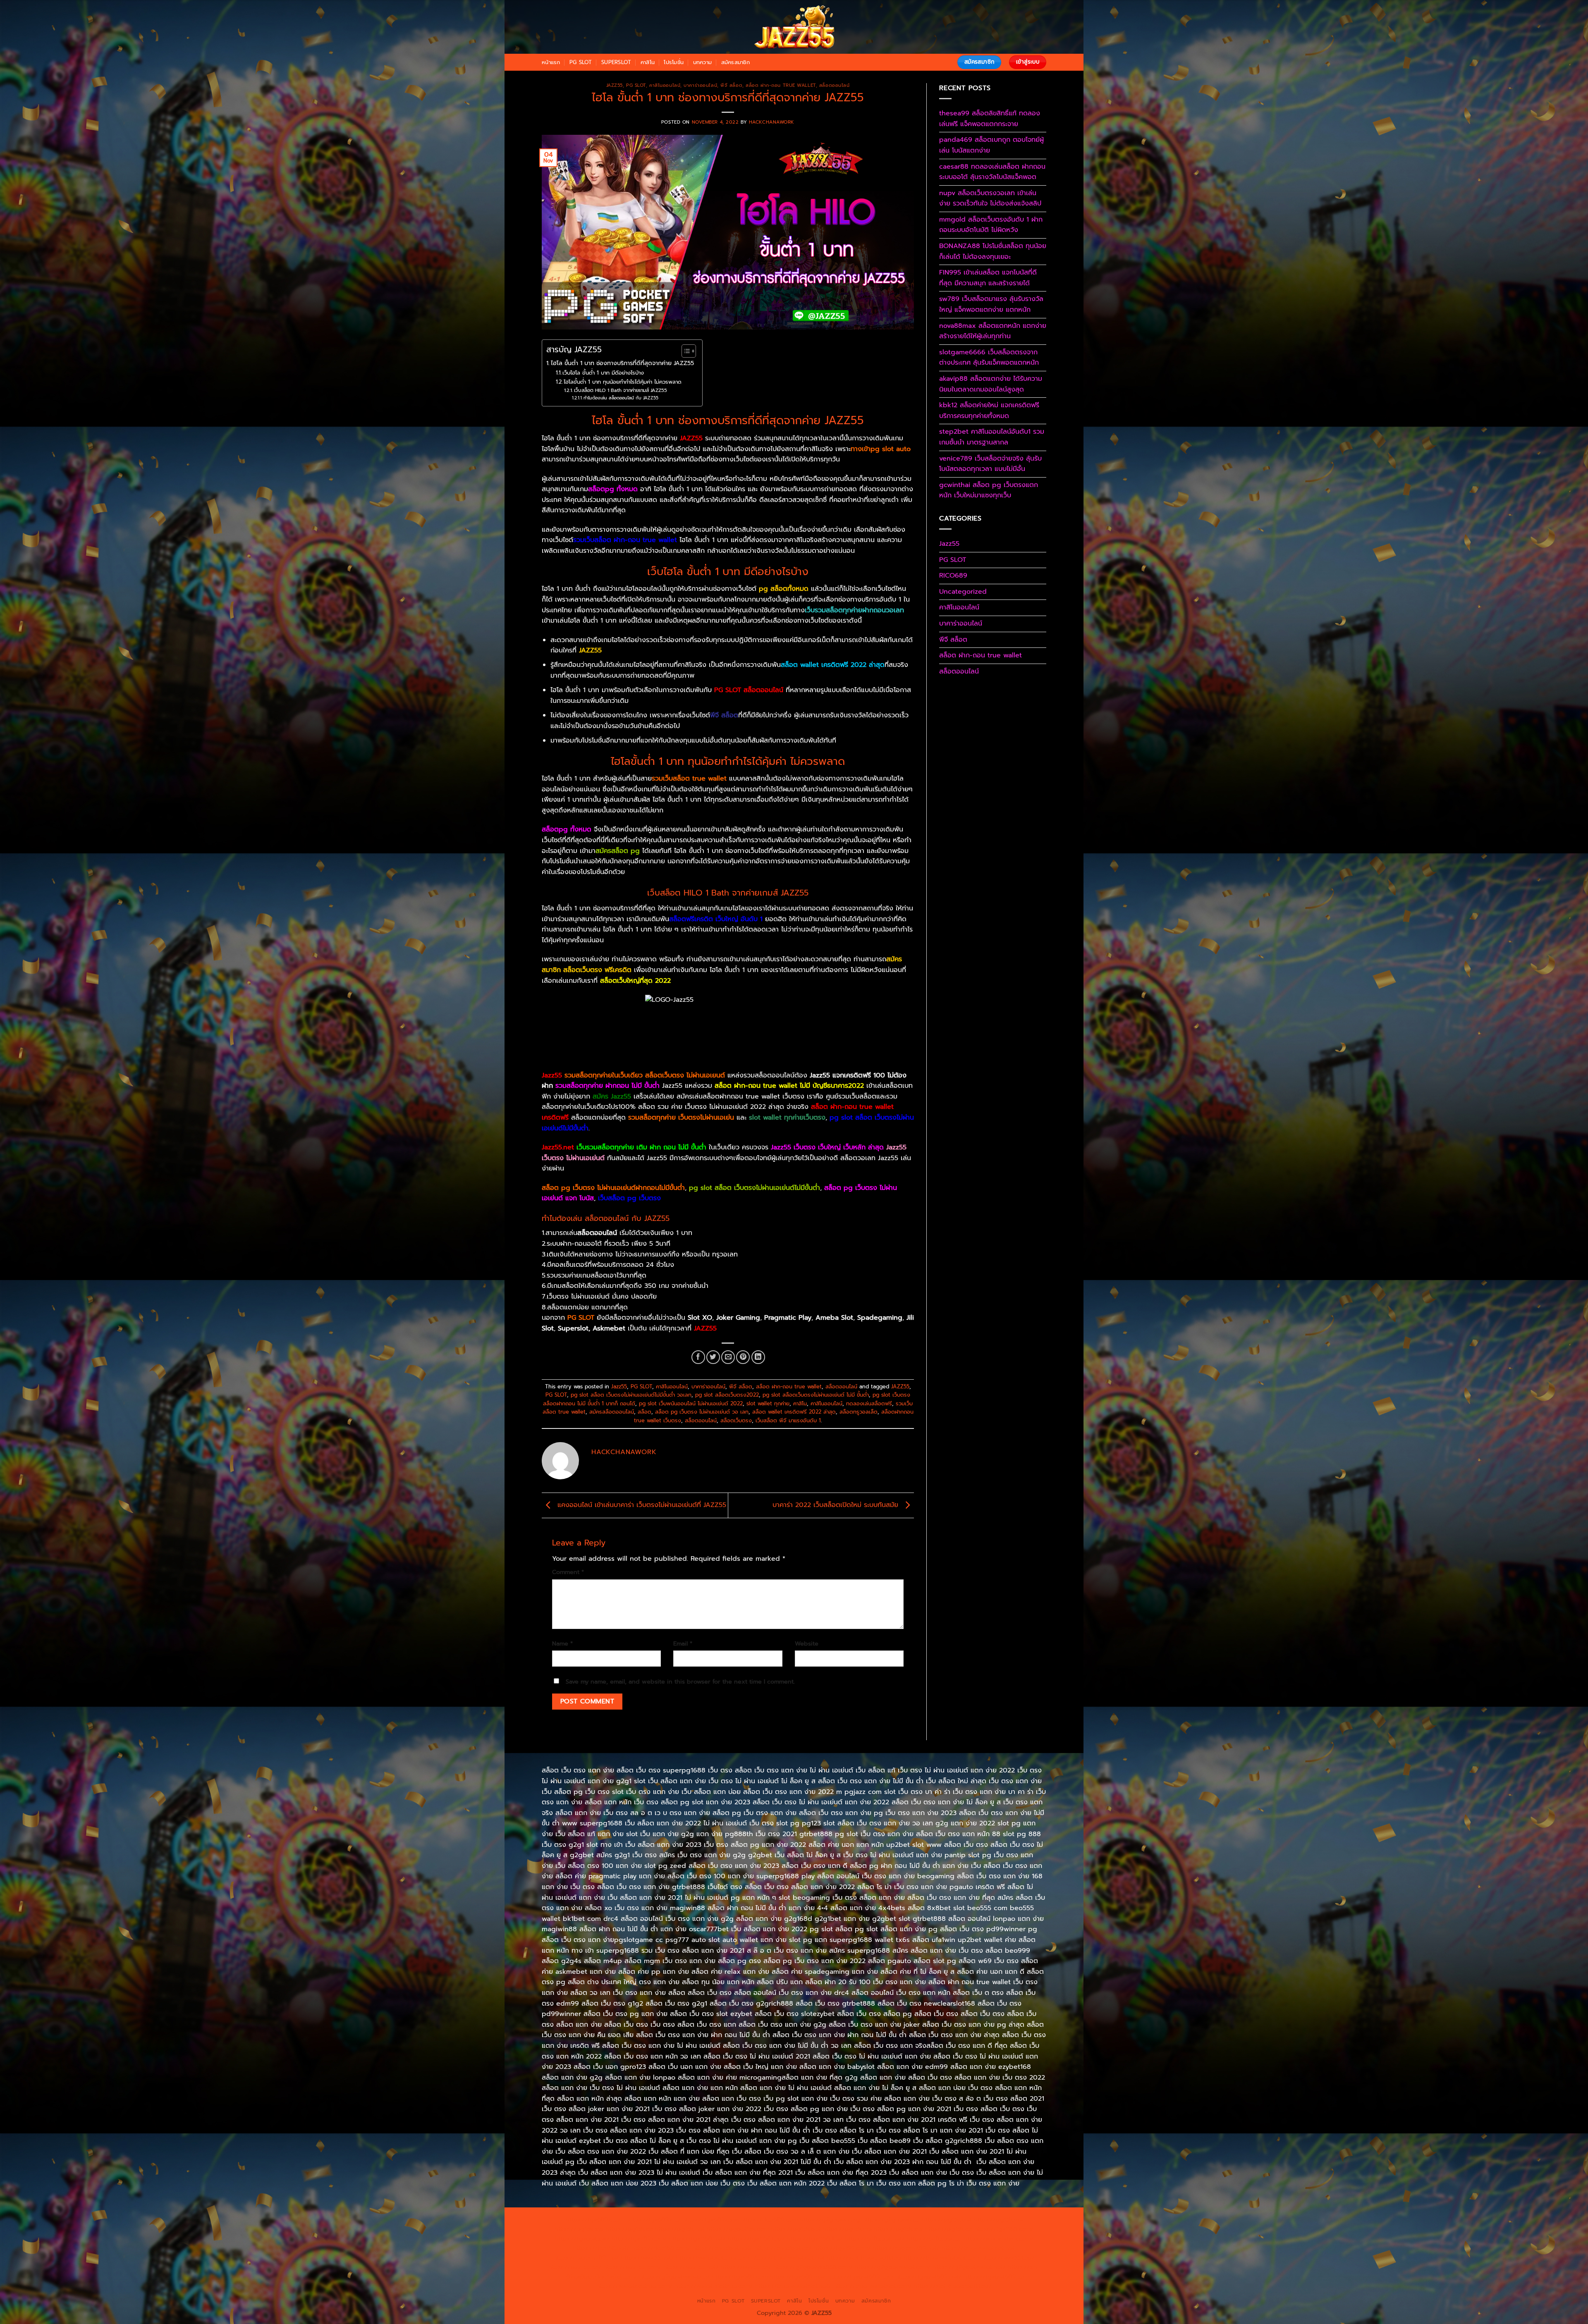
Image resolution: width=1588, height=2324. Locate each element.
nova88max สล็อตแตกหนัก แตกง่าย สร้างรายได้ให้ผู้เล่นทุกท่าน (993, 331)
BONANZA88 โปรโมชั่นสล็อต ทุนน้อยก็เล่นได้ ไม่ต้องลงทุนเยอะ (993, 251)
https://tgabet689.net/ (928, 2276)
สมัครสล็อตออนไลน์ (612, 1412)
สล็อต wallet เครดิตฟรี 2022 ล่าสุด (794, 1412)
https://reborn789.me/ (586, 2257)
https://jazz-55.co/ (575, 2267)
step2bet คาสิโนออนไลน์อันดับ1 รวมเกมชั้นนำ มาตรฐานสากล (992, 437)
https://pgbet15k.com (738, 2229)
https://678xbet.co (934, 2238)
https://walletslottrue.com (713, 2257)
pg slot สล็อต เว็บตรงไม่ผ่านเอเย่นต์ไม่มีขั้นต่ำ (755, 1188)
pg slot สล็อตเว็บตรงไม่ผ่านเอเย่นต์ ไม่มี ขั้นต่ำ (816, 1395)
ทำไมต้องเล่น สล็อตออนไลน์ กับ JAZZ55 (621, 398)
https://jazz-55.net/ (691, 2267)
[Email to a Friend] (728, 1357)
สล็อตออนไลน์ (835, 85)
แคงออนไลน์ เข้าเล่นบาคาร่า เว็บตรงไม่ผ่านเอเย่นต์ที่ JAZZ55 (641, 1505)
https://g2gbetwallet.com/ (893, 2267)
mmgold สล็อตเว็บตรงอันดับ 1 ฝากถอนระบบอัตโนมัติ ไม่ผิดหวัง (991, 225)
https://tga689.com (740, 2276)
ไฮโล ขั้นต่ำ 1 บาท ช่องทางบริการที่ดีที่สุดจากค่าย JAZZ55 (622, 363)
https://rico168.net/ (601, 2248)
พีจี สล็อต (731, 85)
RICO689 (953, 576)
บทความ (703, 62)
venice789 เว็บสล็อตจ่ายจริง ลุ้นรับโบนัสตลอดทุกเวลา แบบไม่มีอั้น (990, 464)
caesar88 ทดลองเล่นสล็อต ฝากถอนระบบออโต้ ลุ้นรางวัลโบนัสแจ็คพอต (992, 172)
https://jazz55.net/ (648, 2257)
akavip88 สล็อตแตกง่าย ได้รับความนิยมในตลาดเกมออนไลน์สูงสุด (991, 384)
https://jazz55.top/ (1008, 2257)
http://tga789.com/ (639, 2238)
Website (807, 1643)
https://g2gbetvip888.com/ (813, 2267)
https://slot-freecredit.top (864, 2257)
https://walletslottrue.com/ (634, 2286)
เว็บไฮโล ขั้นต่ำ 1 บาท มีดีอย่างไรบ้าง (603, 373)
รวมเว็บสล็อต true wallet (689, 779)
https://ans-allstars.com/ (998, 2238)
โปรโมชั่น (674, 62)
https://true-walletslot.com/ (873, 2286)
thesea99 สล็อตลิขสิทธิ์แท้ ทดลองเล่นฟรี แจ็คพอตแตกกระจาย (990, 119)
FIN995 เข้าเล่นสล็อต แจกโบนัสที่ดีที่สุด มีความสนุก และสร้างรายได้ (988, 278)
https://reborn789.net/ (906, 2248)
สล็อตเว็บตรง (736, 1420)
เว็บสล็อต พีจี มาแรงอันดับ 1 (788, 1420)
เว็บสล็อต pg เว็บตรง (629, 1198)
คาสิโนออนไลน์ (665, 85)
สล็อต (645, 1412)
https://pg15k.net (680, 2229)
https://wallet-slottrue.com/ (714, 2286)
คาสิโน (648, 62)
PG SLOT (581, 62)
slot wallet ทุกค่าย (768, 1403)
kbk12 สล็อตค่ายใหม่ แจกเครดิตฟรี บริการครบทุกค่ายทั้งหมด (989, 411)
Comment (568, 1572)
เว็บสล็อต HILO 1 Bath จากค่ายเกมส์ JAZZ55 (620, 390)
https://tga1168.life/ (815, 2238)
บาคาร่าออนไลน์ (700, 85)
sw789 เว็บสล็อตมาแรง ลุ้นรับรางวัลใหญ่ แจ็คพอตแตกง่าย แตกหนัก (991, 304)
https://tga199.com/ (842, 2248)
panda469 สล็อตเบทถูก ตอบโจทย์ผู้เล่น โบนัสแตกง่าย (991, 145)
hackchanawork (772, 122)
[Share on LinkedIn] (758, 1357)
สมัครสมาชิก (735, 62)
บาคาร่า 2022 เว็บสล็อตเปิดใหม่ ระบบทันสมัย (837, 1505)
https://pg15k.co (629, 2229)
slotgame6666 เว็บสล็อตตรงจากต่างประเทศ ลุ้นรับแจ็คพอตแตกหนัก (989, 358)
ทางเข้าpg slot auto (881, 449)
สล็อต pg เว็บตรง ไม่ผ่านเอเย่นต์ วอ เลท (702, 1412)
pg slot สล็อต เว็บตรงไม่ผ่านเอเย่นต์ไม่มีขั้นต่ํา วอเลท (631, 1395)
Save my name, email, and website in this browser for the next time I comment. (680, 1681)
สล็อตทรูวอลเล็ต (859, 1412)
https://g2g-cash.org (830, 2219)
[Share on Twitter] (713, 1357)
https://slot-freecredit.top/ (953, 2286)
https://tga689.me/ (798, 2276)
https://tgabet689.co (994, 2276)
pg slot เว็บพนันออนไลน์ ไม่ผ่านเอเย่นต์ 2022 (691, 1403)
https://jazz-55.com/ (632, 2267)
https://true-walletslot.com (941, 2257)
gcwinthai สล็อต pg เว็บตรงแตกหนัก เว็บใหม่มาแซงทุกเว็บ (989, 490)
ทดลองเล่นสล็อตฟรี (869, 1403)
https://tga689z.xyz (710, 2219)
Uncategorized (963, 592)
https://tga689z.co (653, 2219)
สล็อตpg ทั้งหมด (613, 489)
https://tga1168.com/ (1004, 2229)
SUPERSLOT (616, 62)
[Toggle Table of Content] (685, 351)
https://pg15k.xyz (579, 2229)
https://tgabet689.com (860, 2276)
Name (562, 1643)
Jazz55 (615, 85)
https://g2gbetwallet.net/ (969, 2267)
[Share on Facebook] (698, 1357)
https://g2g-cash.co (891, 2219)
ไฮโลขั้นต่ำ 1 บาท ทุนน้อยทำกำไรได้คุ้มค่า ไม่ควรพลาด (623, 382)
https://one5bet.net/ (722, 2248)
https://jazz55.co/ (746, 2267)
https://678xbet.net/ (875, 2238)
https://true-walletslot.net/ (793, 2286)
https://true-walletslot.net (978, 2248)
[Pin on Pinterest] (743, 1357)
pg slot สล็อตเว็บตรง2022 (727, 1395)
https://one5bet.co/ (783, 2248)
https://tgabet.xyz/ (582, 2238)
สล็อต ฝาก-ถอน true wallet (781, 85)
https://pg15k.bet (947, 2219)
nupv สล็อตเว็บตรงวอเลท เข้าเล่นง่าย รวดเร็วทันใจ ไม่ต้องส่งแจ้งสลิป (990, 198)
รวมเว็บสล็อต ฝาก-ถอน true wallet (625, 540)
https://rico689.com (769, 2219)
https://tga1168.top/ (756, 2238)
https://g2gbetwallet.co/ (675, 2276)
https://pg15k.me (998, 2219)
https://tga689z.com (595, 2219)
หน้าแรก (551, 62)
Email (683, 1643)
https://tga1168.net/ (697, 2238)
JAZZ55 (900, 1387)
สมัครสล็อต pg (618, 851)
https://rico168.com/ (661, 2248)
